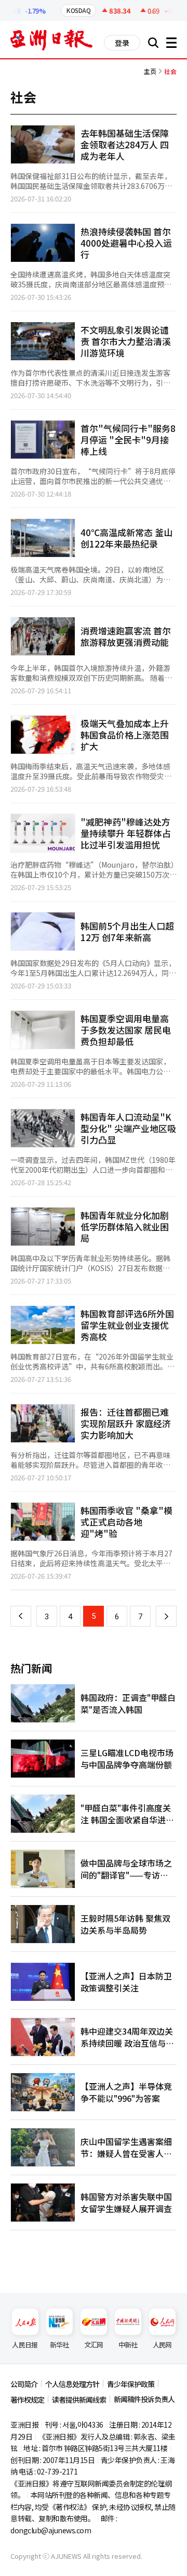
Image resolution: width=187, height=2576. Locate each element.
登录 (122, 43)
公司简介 (24, 2384)
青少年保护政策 (131, 2384)
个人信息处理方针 (72, 2384)
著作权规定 (27, 2400)
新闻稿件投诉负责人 (144, 2399)
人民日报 (25, 2345)
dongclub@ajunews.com (51, 2530)
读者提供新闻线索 (79, 2400)
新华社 (59, 2345)
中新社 (128, 2345)
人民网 (162, 2345)
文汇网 (94, 2345)
